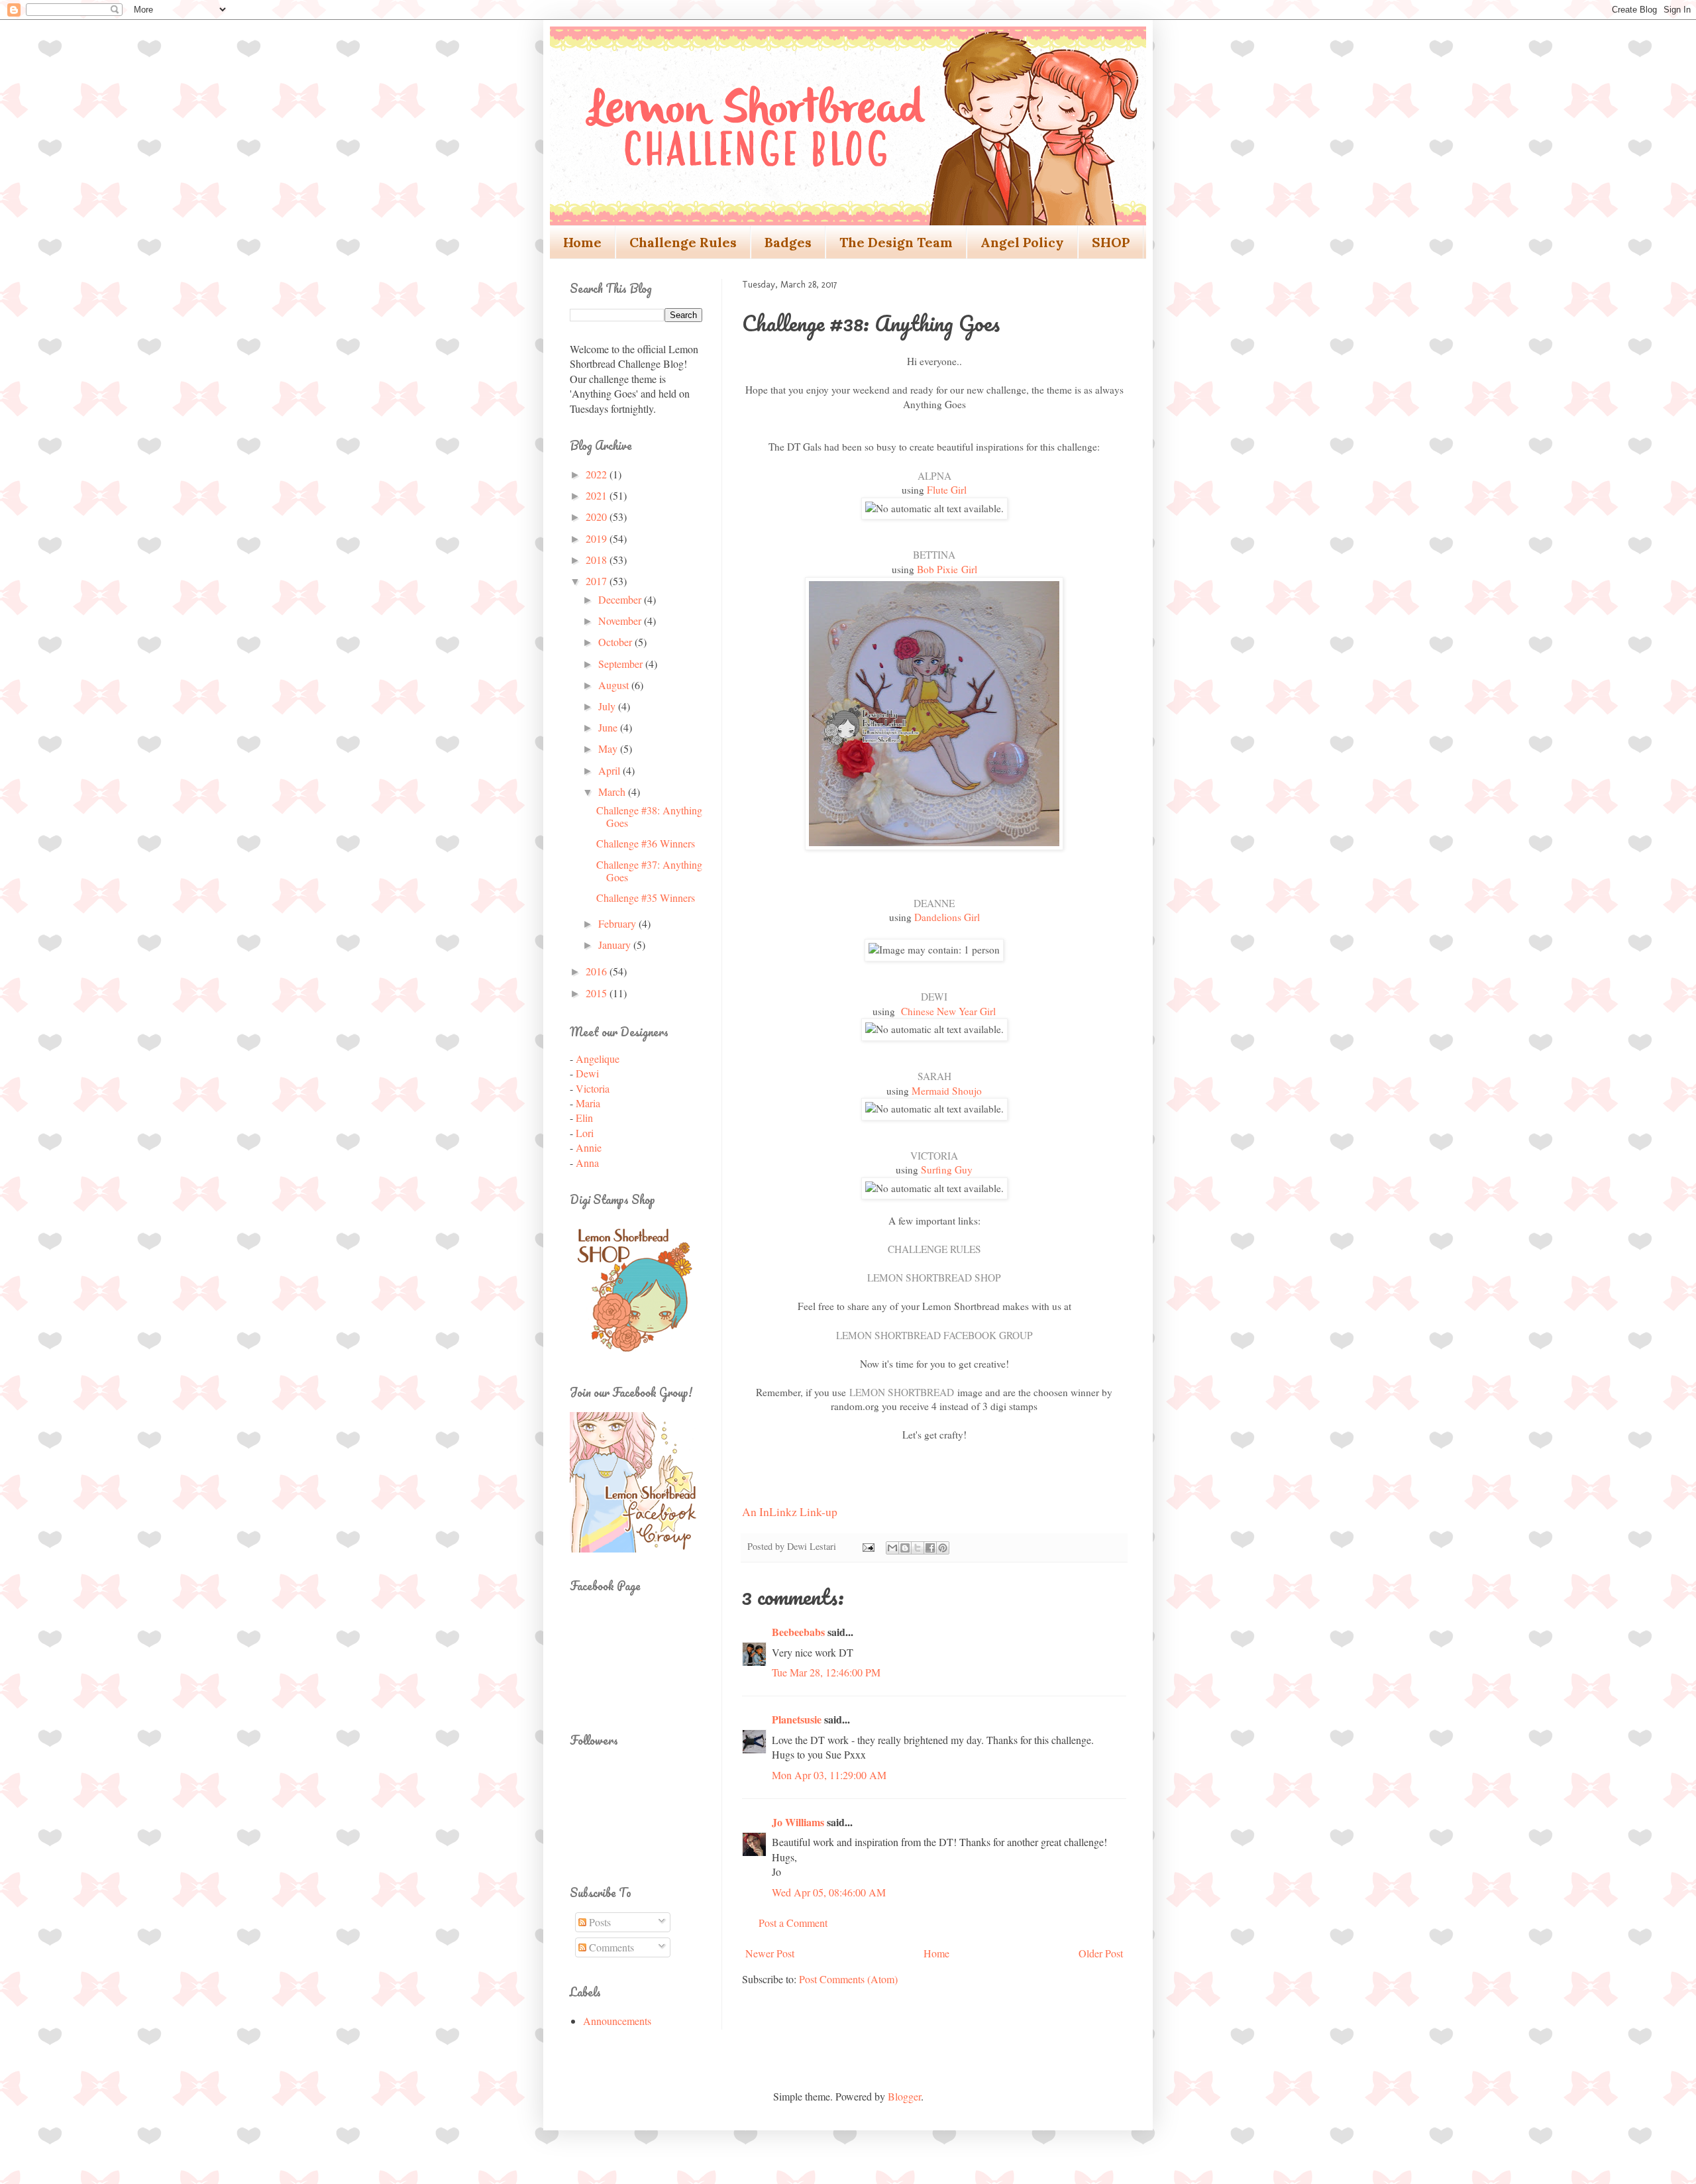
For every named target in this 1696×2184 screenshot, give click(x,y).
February (618, 923)
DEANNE (934, 903)
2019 (598, 538)
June (609, 727)
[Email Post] (868, 1546)
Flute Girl (947, 490)
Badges (788, 242)
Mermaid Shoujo (947, 1091)
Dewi (587, 1073)
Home (582, 242)
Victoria (593, 1088)
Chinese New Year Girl (948, 1011)
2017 (598, 581)
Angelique (598, 1059)
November (621, 621)
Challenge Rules (683, 242)
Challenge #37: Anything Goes (649, 871)
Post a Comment (793, 1923)
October (616, 642)
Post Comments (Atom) (848, 1979)
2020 (598, 517)
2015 (598, 993)
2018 (598, 560)
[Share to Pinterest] (943, 1548)
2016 (598, 971)
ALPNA (934, 476)
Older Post (1101, 1953)
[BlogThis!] (905, 1548)
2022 (598, 474)
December (621, 599)
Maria (588, 1103)
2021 (598, 495)
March (613, 792)
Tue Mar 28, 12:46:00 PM (826, 1672)
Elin (584, 1118)
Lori (585, 1133)
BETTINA (934, 555)
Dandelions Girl (947, 917)
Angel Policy (1022, 242)
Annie (589, 1147)
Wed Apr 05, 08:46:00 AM (829, 1892)
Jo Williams (799, 1822)
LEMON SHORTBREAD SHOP (934, 1278)
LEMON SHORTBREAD (902, 1392)
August (615, 685)
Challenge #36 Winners (646, 843)
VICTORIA (934, 1156)
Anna (587, 1163)
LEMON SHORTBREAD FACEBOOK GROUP (934, 1335)
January (616, 945)
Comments (610, 1947)
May (609, 748)
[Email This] (892, 1548)
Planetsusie (797, 1719)
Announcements (617, 2021)
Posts (599, 1922)
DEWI (934, 997)
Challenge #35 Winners (646, 898)
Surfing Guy (947, 1170)
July (608, 706)
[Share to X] (918, 1548)
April (610, 770)
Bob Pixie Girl (947, 569)
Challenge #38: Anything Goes (649, 816)
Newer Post (770, 1953)
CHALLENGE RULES (934, 1249)
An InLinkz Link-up (790, 1511)
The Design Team (896, 242)
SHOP (1111, 242)
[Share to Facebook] (930, 1548)
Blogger (904, 2096)
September (622, 664)
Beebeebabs (798, 1632)
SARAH (934, 1076)
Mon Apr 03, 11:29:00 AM (829, 1775)
